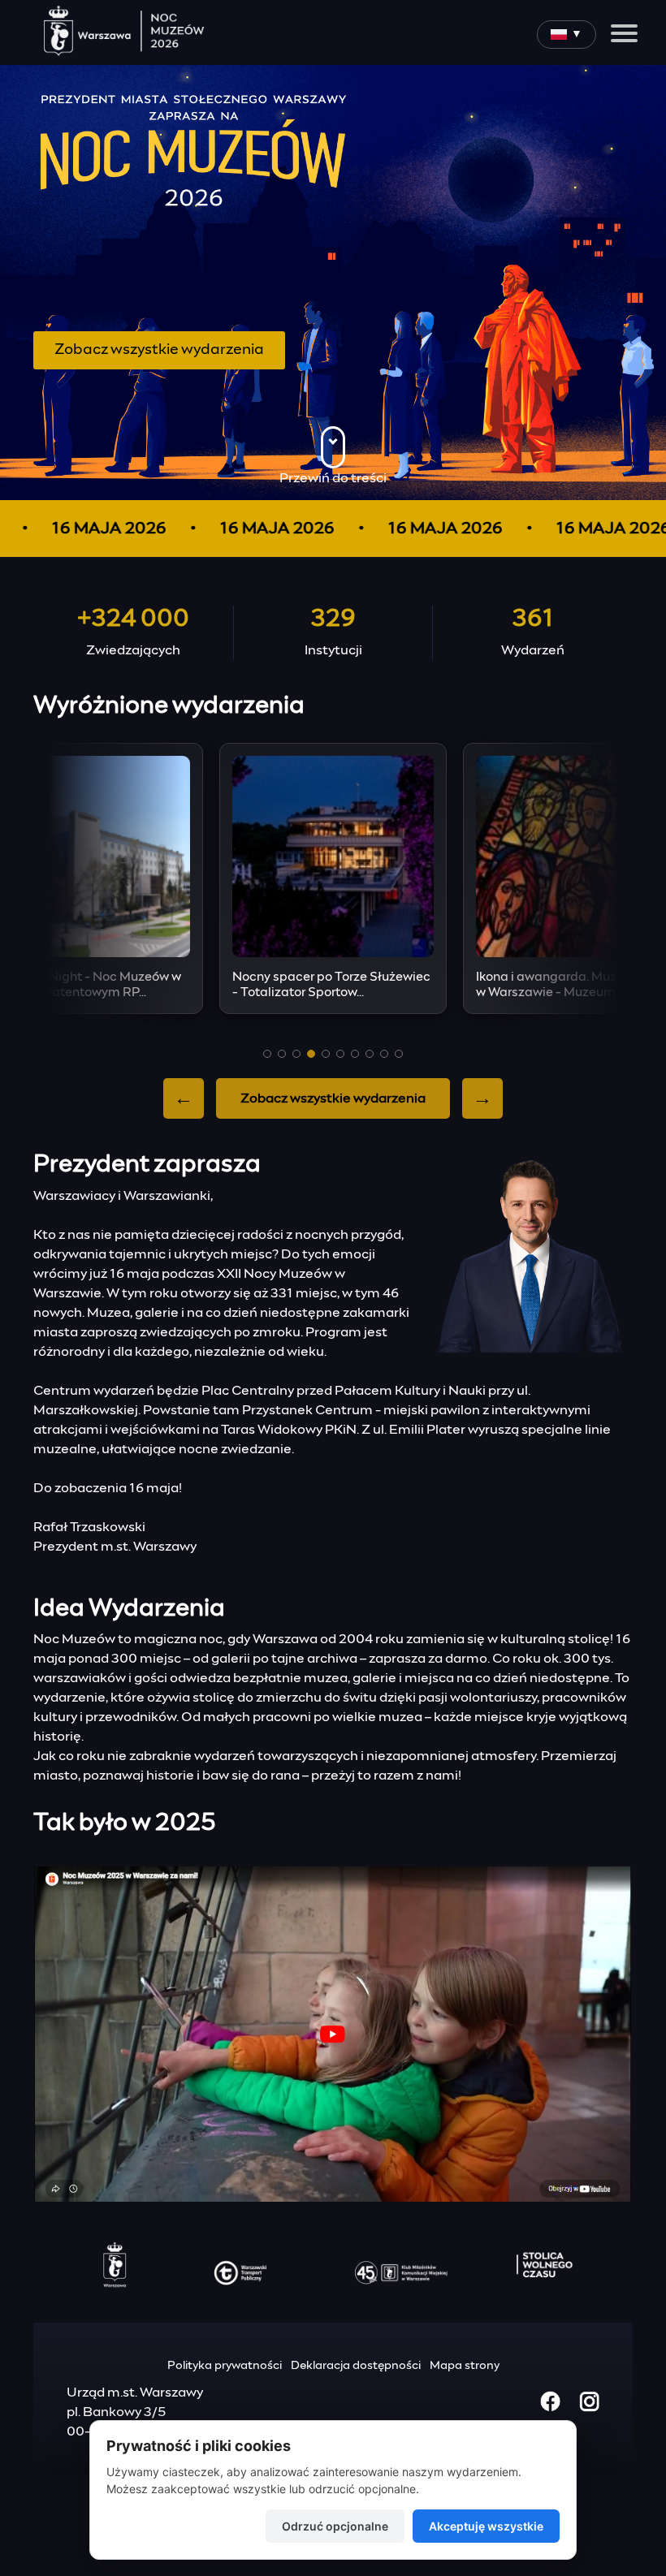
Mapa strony (465, 2366)
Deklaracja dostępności (356, 2366)
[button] (267, 1054)
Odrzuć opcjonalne (335, 2526)
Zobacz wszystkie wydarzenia (159, 350)
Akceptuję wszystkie (486, 2526)
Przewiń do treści (333, 478)
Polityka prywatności (225, 2366)
